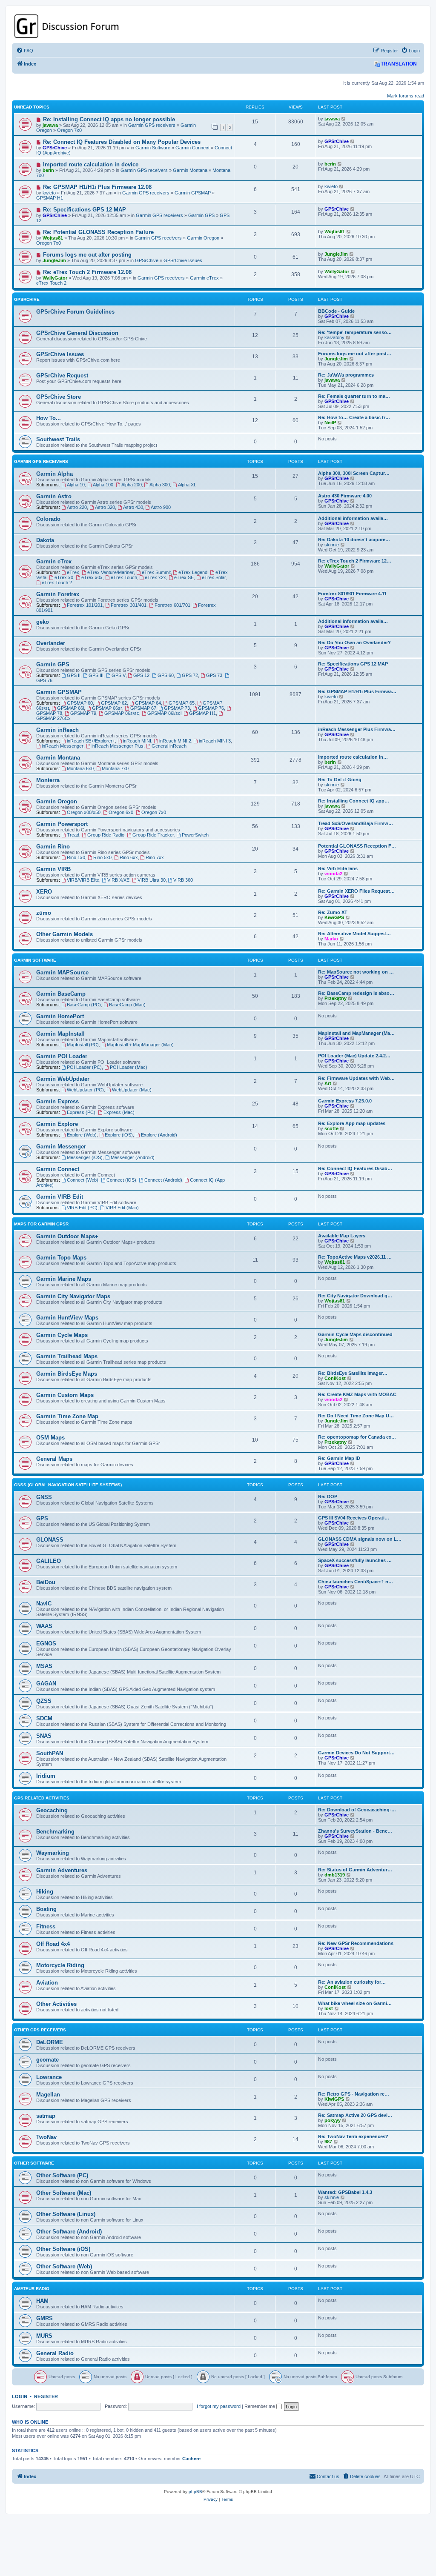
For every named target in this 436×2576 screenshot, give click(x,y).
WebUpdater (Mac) (132, 1090)
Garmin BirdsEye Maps (67, 1374)
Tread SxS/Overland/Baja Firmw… (356, 823)
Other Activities (56, 2004)
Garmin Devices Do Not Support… (356, 1753)
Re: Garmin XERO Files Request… (356, 891)
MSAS (44, 1666)
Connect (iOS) (121, 1180)
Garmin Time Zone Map (67, 1416)
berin (48, 170)
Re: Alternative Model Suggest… (354, 934)
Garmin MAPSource (62, 972)
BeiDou (46, 1582)
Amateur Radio (32, 2289)
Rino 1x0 (76, 857)
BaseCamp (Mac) (127, 1005)
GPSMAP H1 (50, 198)
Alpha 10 (76, 485)
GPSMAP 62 (114, 703)
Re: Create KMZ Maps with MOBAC (357, 1394)
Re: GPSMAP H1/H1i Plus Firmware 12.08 (97, 187)
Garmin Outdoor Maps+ (67, 1236)
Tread (73, 835)
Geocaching (52, 1810)
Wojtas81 (53, 238)
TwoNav (46, 2137)
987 (328, 2142)
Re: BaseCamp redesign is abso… (356, 993)
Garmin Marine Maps (64, 1279)
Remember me (260, 2406)
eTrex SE (184, 577)
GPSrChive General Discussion (77, 333)
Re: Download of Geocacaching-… (357, 1810)
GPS (42, 1518)
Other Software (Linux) (66, 2214)
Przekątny (336, 998)
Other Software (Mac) (64, 2193)
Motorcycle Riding (60, 1965)
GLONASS (50, 1540)
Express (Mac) (119, 1112)
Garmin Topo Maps (61, 1258)
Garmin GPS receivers (152, 125)
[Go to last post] (344, 119)
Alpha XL (187, 485)
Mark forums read (406, 96)
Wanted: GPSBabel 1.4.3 (345, 2192)
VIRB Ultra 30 (152, 880)
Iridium (46, 1776)
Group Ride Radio (106, 835)
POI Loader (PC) (84, 1067)
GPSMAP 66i (70, 708)
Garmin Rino (53, 847)
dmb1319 (335, 1875)
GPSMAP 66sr (107, 708)
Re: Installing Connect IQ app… (354, 801)
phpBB (195, 2492)
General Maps (54, 1459)
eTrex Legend (193, 572)
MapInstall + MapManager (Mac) (140, 1045)
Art (328, 1083)
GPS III (96, 675)
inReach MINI (137, 741)
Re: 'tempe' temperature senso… (355, 332)
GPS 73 (214, 675)
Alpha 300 (160, 485)
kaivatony (334, 337)
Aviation (47, 1983)
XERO (44, 892)
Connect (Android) (163, 1180)
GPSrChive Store (59, 397)
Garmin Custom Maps (65, 1395)
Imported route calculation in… (353, 757)
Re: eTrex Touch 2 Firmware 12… (355, 561)
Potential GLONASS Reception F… (357, 846)
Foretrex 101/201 (85, 605)
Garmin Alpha (54, 474)
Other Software (34, 2163)
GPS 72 (190, 675)
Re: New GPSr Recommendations (356, 1943)
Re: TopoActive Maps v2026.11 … (355, 1257)
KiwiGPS (334, 917)
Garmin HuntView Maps (67, 1318)
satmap (46, 2116)
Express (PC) (81, 1112)
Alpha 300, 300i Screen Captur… (354, 473)
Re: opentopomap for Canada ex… (357, 1437)
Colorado (48, 519)
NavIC (44, 1604)
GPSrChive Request (62, 376)
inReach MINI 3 (215, 741)
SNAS (44, 1736)
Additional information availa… (353, 518)
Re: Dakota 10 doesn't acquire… (354, 540)
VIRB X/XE (118, 880)
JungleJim (54, 260)
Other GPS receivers (40, 2030)
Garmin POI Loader (62, 1056)
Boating (46, 1909)
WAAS (44, 1626)
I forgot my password (219, 2406)
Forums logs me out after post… (355, 354)
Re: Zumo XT (333, 912)
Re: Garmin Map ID (339, 1458)
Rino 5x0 (102, 857)
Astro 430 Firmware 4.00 (345, 496)
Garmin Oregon (203, 238)
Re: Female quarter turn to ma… (354, 396)
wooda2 (333, 874)
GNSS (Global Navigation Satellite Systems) (68, 1485)
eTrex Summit (156, 572)
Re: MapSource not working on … (356, 972)
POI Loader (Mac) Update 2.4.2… (354, 1056)
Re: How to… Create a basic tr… (354, 417)
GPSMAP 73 (177, 708)
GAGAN (46, 1684)
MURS (44, 2336)
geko (43, 622)
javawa (50, 125)
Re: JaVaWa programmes (346, 375)
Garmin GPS (201, 215)
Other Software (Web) (64, 2266)
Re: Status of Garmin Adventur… (355, 1870)
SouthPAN (50, 1753)
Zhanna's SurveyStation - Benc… (355, 1831)
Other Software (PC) (62, 2175)
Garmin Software (153, 148)
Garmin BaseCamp (61, 994)
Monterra (48, 780)
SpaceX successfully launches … (355, 1560)
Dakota (45, 540)
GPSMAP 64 (148, 703)
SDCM (44, 1718)
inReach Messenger (63, 746)
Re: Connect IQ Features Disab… (355, 1168)
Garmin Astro (54, 496)
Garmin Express (57, 1101)
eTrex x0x (92, 577)
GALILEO (49, 1561)
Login (20, 2396)
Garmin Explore (57, 1124)
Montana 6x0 (80, 768)
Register (46, 2396)
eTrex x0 (64, 577)
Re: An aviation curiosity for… (352, 1982)
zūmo (44, 913)
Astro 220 (77, 507)
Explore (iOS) (119, 1135)
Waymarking (53, 1853)
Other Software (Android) (69, 2232)
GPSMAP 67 (143, 708)
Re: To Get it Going (340, 780)
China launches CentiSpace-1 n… (356, 1582)
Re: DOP (328, 1496)
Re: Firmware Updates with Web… (356, 1078)
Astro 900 (161, 507)
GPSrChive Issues (183, 260)
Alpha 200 (132, 485)
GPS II (74, 675)
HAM (42, 2301)
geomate (47, 2060)
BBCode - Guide (336, 311)
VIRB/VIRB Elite (83, 880)
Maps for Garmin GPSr (41, 1224)
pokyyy (333, 2120)
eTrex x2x (155, 577)
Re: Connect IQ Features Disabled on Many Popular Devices (122, 142)
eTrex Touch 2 (51, 283)
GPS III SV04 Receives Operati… (354, 1518)
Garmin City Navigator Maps (73, 1296)
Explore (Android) (159, 1135)
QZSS (44, 1701)
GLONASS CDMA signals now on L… (360, 1539)
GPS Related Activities (42, 1798)
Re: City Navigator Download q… (355, 1296)
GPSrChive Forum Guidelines (75, 312)
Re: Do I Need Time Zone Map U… (356, 1416)
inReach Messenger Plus (118, 746)
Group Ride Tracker (153, 835)
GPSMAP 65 (182, 703)
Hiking (45, 1892)
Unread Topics (32, 107)
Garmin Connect (192, 148)
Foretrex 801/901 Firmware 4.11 (352, 594)
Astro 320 (105, 507)
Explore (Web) (82, 1135)
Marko (331, 939)
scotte (331, 1128)
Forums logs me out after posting (87, 255)
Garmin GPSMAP (193, 193)
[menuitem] (25, 51)
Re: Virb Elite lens (338, 868)
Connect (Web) (83, 1180)
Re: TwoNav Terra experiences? (353, 2136)
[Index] (218, 26)
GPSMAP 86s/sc (122, 713)
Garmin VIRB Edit (60, 1197)
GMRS (44, 2318)
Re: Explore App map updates (352, 1123)
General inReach (169, 746)
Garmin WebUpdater (63, 1079)
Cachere (191, 2459)
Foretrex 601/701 (172, 605)
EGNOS (46, 1644)
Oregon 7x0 (69, 130)
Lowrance (49, 2077)
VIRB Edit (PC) (82, 1208)
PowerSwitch (195, 835)
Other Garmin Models (65, 934)
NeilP (330, 423)
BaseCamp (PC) (84, 1005)
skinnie (332, 545)
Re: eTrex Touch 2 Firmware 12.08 (87, 272)
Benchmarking (55, 1832)
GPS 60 (166, 675)
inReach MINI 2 (175, 741)
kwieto (49, 193)
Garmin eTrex (204, 278)
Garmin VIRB (53, 869)
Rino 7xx (155, 857)
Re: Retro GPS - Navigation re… (354, 2094)
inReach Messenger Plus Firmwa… (357, 729)
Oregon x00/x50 (84, 812)
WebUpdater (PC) (85, 1090)
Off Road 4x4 (53, 1944)
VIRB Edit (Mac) (122, 1208)
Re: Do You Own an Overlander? (354, 643)
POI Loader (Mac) (129, 1067)
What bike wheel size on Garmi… (355, 2003)
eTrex (73, 572)
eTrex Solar (214, 577)
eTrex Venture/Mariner (110, 572)
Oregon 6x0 (121, 812)
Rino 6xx (129, 857)
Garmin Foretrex (58, 594)
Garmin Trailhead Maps (67, 1356)
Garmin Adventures (62, 1870)
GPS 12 (141, 675)
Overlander (51, 643)
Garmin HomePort (60, 1016)
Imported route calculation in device (91, 164)
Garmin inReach (57, 730)
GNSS (44, 1497)
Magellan (48, 2095)
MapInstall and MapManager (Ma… (356, 1033)
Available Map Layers (342, 1236)
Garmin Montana (190, 170)
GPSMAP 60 (80, 703)
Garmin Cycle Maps (62, 1335)
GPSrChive (55, 148)
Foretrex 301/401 (129, 605)
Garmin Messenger (61, 1147)
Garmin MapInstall (60, 1034)
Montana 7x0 (115, 768)
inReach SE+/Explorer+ (91, 741)
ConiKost (335, 1378)
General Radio (55, 2353)
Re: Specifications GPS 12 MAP (85, 210)
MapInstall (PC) (83, 1045)
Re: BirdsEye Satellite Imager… (353, 1373)
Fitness (46, 1926)
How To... (49, 418)
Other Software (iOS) (63, 2249)
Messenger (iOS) (85, 1157)
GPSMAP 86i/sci (164, 713)
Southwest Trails (58, 439)
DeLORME (50, 2042)
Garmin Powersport (62, 824)
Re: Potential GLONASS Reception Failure (98, 232)
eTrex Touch (124, 577)
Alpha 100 (103, 485)
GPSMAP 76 (211, 708)
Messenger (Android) (133, 1157)
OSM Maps (50, 1438)
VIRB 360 (183, 880)
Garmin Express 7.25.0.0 (345, 1101)
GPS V (119, 675)
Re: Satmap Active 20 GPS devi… (355, 2115)
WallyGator (55, 278)
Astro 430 (133, 507)
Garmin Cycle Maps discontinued (355, 1334)
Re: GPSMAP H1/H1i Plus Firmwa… (357, 691)
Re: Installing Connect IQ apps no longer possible (109, 119)
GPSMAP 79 (83, 713)
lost (329, 2008)
